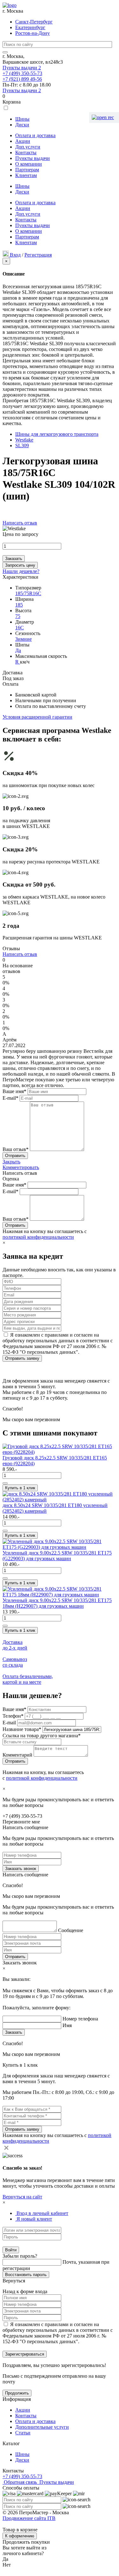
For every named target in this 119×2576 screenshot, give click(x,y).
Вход (15, 255)
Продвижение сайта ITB (29, 2518)
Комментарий (18, 1755)
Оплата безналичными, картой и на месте (28, 1679)
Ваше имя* (14, 1091)
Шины (22, 119)
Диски (22, 125)
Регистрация (38, 255)
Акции (23, 141)
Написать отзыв (20, 523)
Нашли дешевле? (21, 571)
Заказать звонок (21, 1869)
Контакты (26, 153)
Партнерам (27, 170)
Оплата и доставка (35, 135)
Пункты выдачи (22, 68)
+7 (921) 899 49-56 (22, 79)
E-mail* (10, 1098)
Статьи (23, 2433)
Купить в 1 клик (20, 1488)
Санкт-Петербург (34, 22)
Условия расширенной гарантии (37, 717)
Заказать (14, 559)
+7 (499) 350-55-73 (22, 73)
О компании (29, 164)
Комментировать (21, 1167)
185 (19, 605)
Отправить (15, 1957)
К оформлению (20, 2536)
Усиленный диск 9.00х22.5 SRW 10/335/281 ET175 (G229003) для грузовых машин (57, 1556)
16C (20, 628)
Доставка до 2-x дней (15, 1645)
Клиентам (26, 175)
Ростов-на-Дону (33, 33)
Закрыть (11, 1162)
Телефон (13, 1716)
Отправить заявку (22, 1358)
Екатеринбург (30, 27)
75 (18, 616)
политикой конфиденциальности (38, 1237)
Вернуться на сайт (22, 2197)
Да (18, 650)
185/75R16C (28, 593)
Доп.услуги (28, 147)
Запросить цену (20, 565)
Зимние (23, 639)
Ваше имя (14, 1709)
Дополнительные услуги (42, 2427)
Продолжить (17, 2393)
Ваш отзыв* (16, 1149)
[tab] (42, 2213)
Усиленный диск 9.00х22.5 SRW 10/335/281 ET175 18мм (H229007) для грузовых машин (57, 1603)
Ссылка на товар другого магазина (42, 1736)
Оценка (11, 1179)
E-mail (10, 1723)
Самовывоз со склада (15, 1662)
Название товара (22, 1729)
